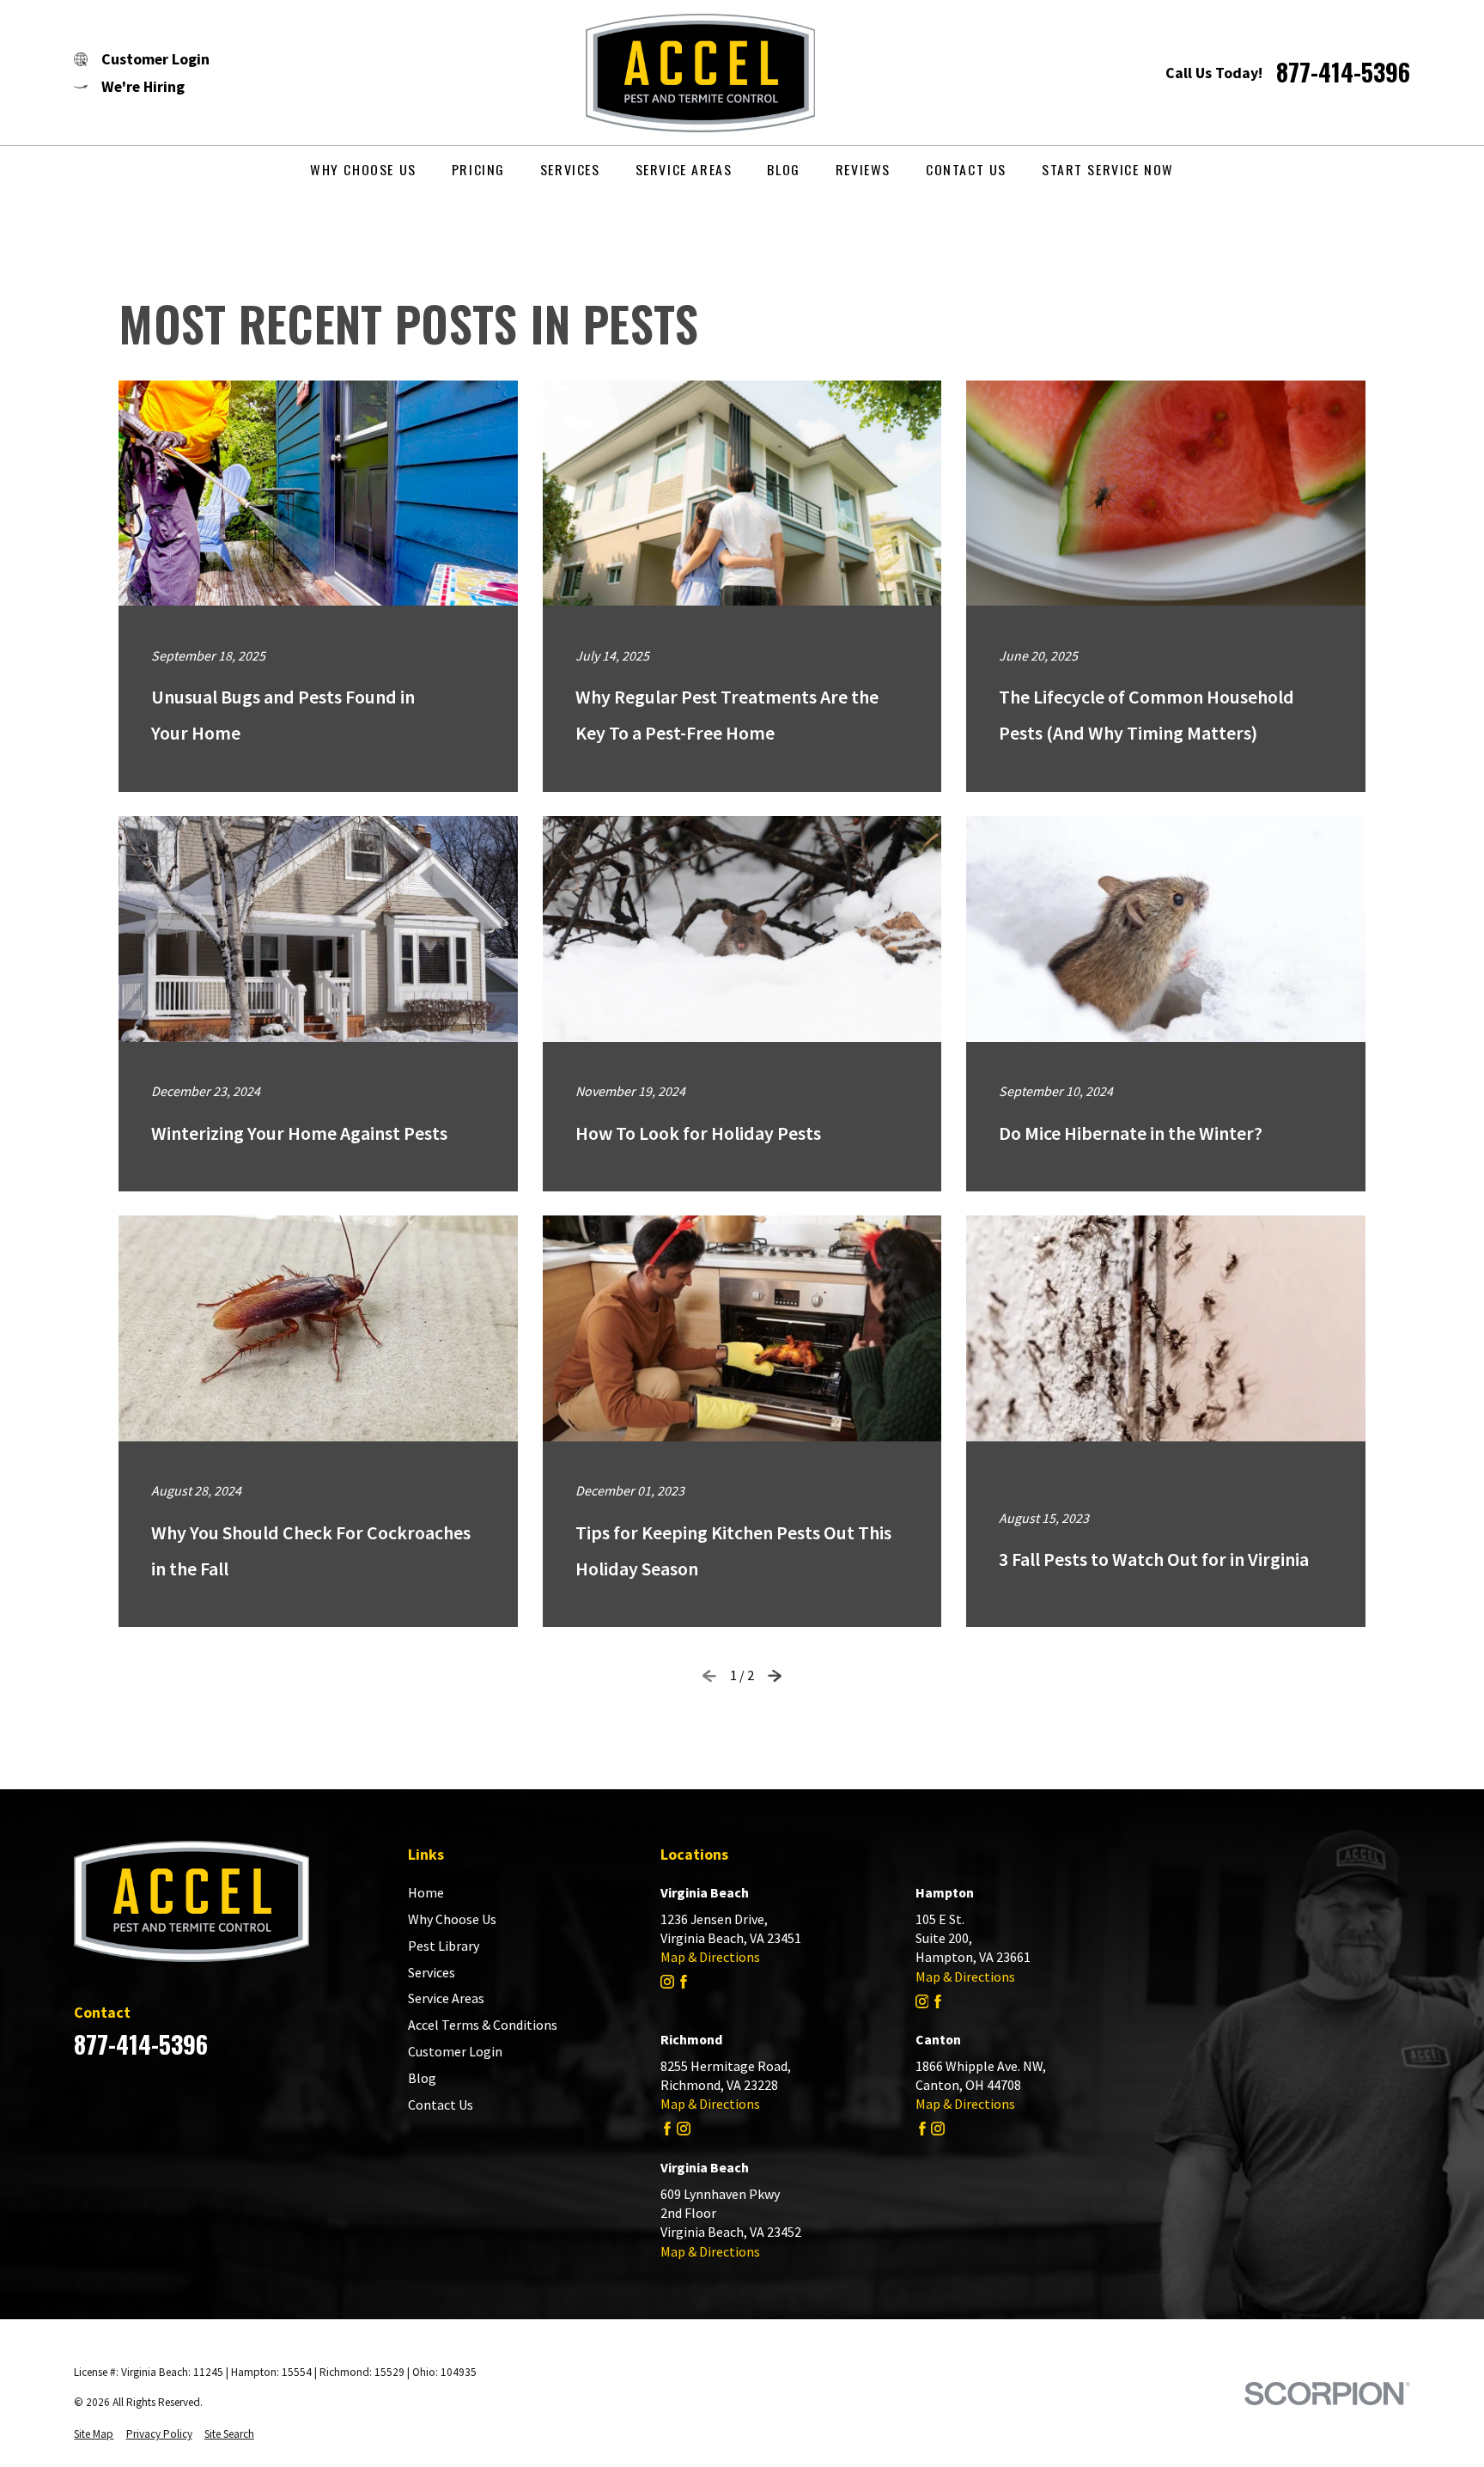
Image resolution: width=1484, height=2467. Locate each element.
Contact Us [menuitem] (966, 169)
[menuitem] (94, 2435)
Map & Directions (710, 1957)
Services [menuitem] (570, 169)
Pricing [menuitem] (478, 169)
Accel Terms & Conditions (483, 2025)
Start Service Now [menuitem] (1108, 169)
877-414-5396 (1343, 72)
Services (432, 1972)
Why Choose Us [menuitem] (363, 169)
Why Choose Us (452, 1919)
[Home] (687, 73)
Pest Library (444, 1946)
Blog (422, 2078)
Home (426, 1892)
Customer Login (455, 2051)
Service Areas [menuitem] (684, 169)
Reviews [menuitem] (863, 169)
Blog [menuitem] (783, 169)
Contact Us (441, 2105)
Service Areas (446, 1998)
